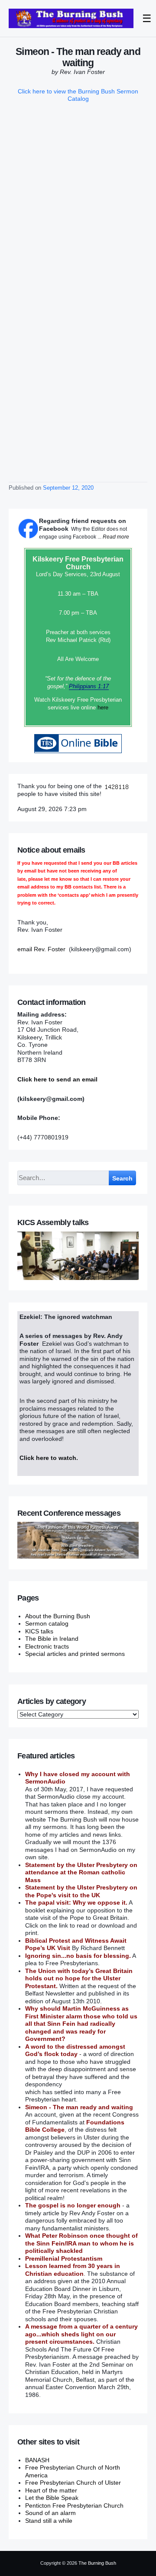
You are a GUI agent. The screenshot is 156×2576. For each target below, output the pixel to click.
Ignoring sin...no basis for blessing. (78, 1956)
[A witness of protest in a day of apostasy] (71, 18)
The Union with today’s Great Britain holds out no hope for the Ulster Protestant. (79, 1978)
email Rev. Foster (41, 949)
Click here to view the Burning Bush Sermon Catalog (78, 95)
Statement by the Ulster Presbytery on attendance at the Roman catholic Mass (81, 1872)
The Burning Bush (97, 2563)
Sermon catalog (47, 1623)
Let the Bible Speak (52, 2498)
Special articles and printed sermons (75, 1654)
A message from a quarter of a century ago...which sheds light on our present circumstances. (81, 2334)
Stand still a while (49, 2521)
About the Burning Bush (58, 1616)
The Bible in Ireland (52, 1639)
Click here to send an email (57, 1079)
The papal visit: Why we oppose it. (76, 1902)
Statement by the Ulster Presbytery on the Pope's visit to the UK (81, 1891)
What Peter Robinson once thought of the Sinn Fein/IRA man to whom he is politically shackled (81, 2243)
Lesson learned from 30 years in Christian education (73, 2270)
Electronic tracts (47, 1646)
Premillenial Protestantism (64, 2258)
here (103, 707)
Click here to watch (48, 1458)
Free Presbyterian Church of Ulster (73, 2483)
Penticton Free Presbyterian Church (74, 2505)
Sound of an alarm (50, 2513)
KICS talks (39, 1631)
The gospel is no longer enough (73, 2205)
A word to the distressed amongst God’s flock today (75, 2050)
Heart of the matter (51, 2490)
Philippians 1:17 (89, 686)
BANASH (37, 2460)
